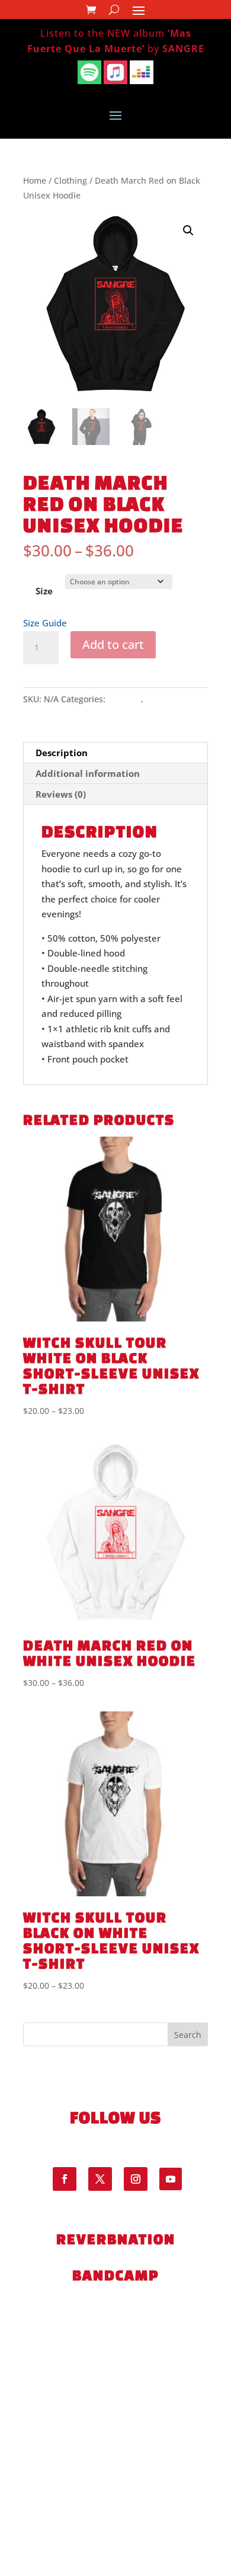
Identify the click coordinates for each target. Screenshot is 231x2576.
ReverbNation (116, 2239)
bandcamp (115, 2275)
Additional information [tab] (88, 773)
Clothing (70, 180)
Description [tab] (62, 753)
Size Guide (45, 623)
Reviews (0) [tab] (61, 794)
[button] (188, 231)
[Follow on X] (100, 2179)
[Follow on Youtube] (171, 2179)
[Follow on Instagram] (136, 2179)
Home (35, 180)
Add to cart (113, 644)
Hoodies (162, 699)
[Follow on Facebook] (65, 2179)
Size (44, 591)
